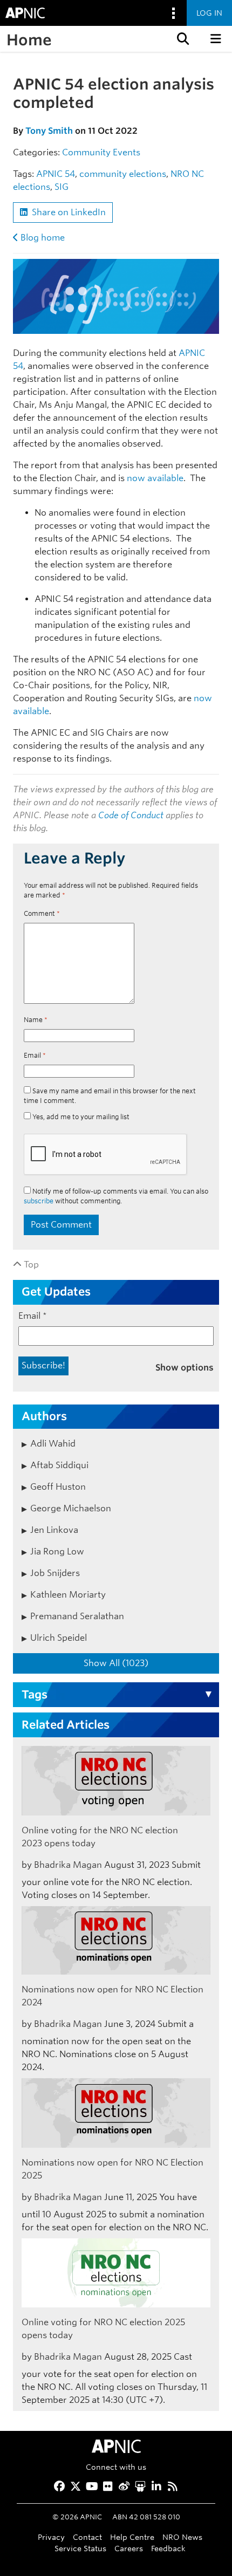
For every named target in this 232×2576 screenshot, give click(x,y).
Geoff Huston (58, 1487)
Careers (129, 2548)
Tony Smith (49, 131)
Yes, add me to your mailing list (80, 1117)
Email (35, 1055)
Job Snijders (55, 1573)
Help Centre (132, 2537)
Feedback (168, 2548)
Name (36, 1020)
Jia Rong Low (57, 1551)
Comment (42, 913)
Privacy (51, 2537)
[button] (182, 39)
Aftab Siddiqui (59, 1465)
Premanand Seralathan (77, 1616)
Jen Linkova (54, 1530)
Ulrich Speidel (59, 1638)
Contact (87, 2537)
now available (155, 478)
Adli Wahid (53, 1444)
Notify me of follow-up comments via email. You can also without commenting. (116, 1196)
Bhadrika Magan (68, 1865)
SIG (62, 187)
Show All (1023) (116, 1663)
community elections (123, 174)
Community (86, 152)
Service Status (80, 2548)
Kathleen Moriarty (68, 1595)
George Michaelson (71, 1508)
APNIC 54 (56, 174)
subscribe (39, 1201)
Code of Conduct (131, 815)
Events (127, 152)
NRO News (182, 2537)
